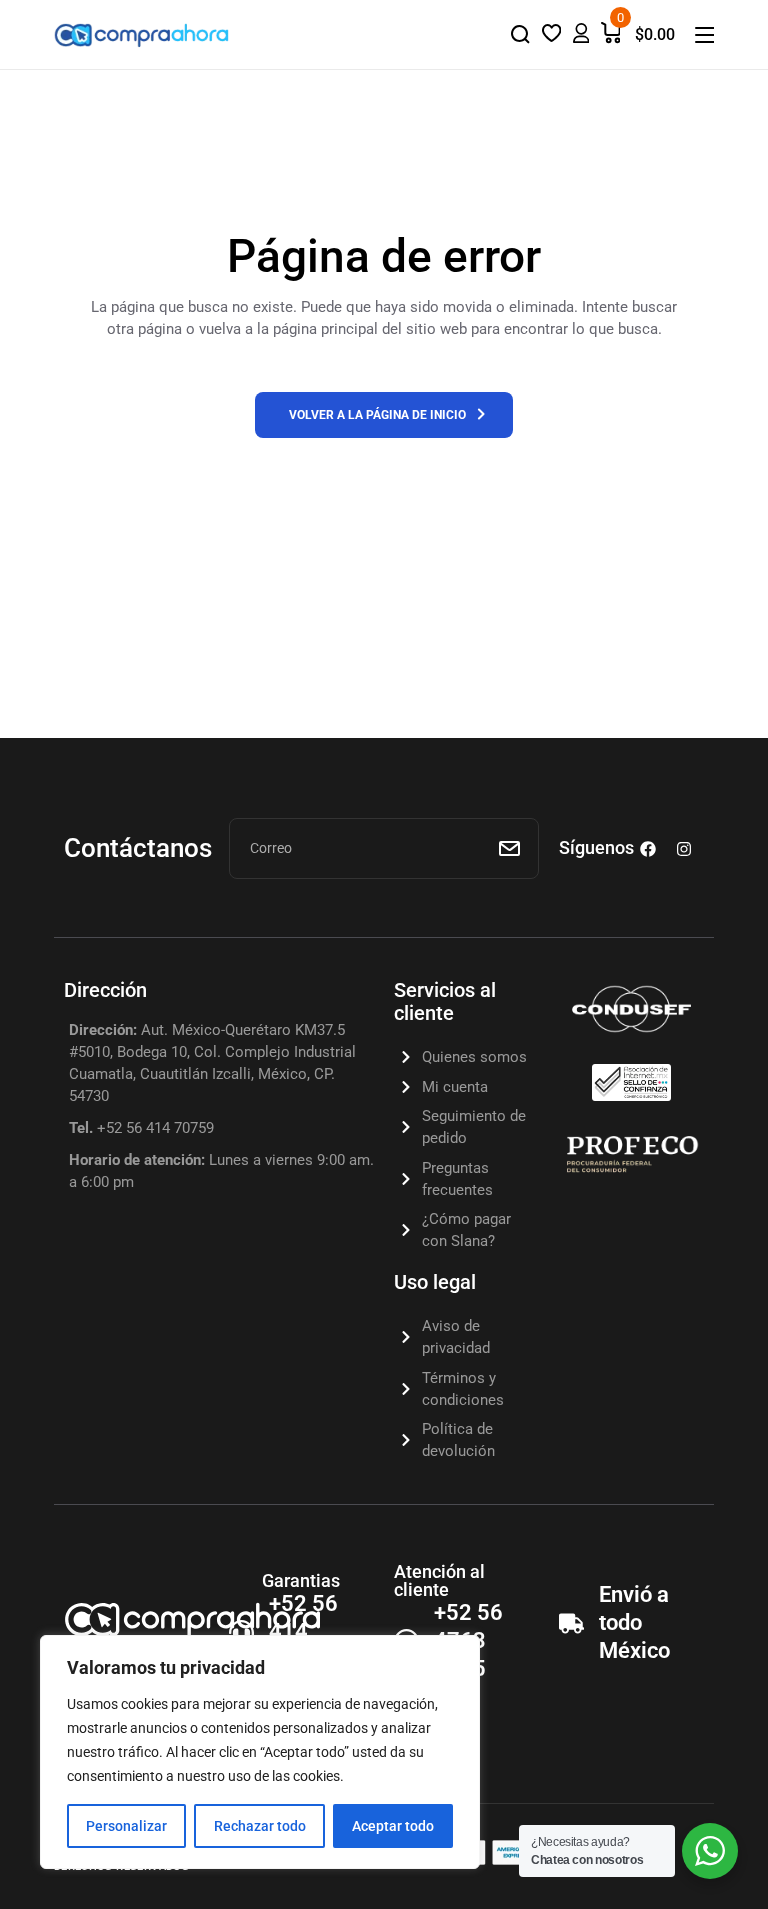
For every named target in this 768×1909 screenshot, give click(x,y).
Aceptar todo (393, 1826)
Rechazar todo (260, 1826)
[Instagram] (684, 849)
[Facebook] (648, 849)
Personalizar (126, 1826)
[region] (260, 1752)
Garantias (301, 1580)
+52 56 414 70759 (303, 1631)
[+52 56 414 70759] (241, 1632)
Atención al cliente (439, 1580)
